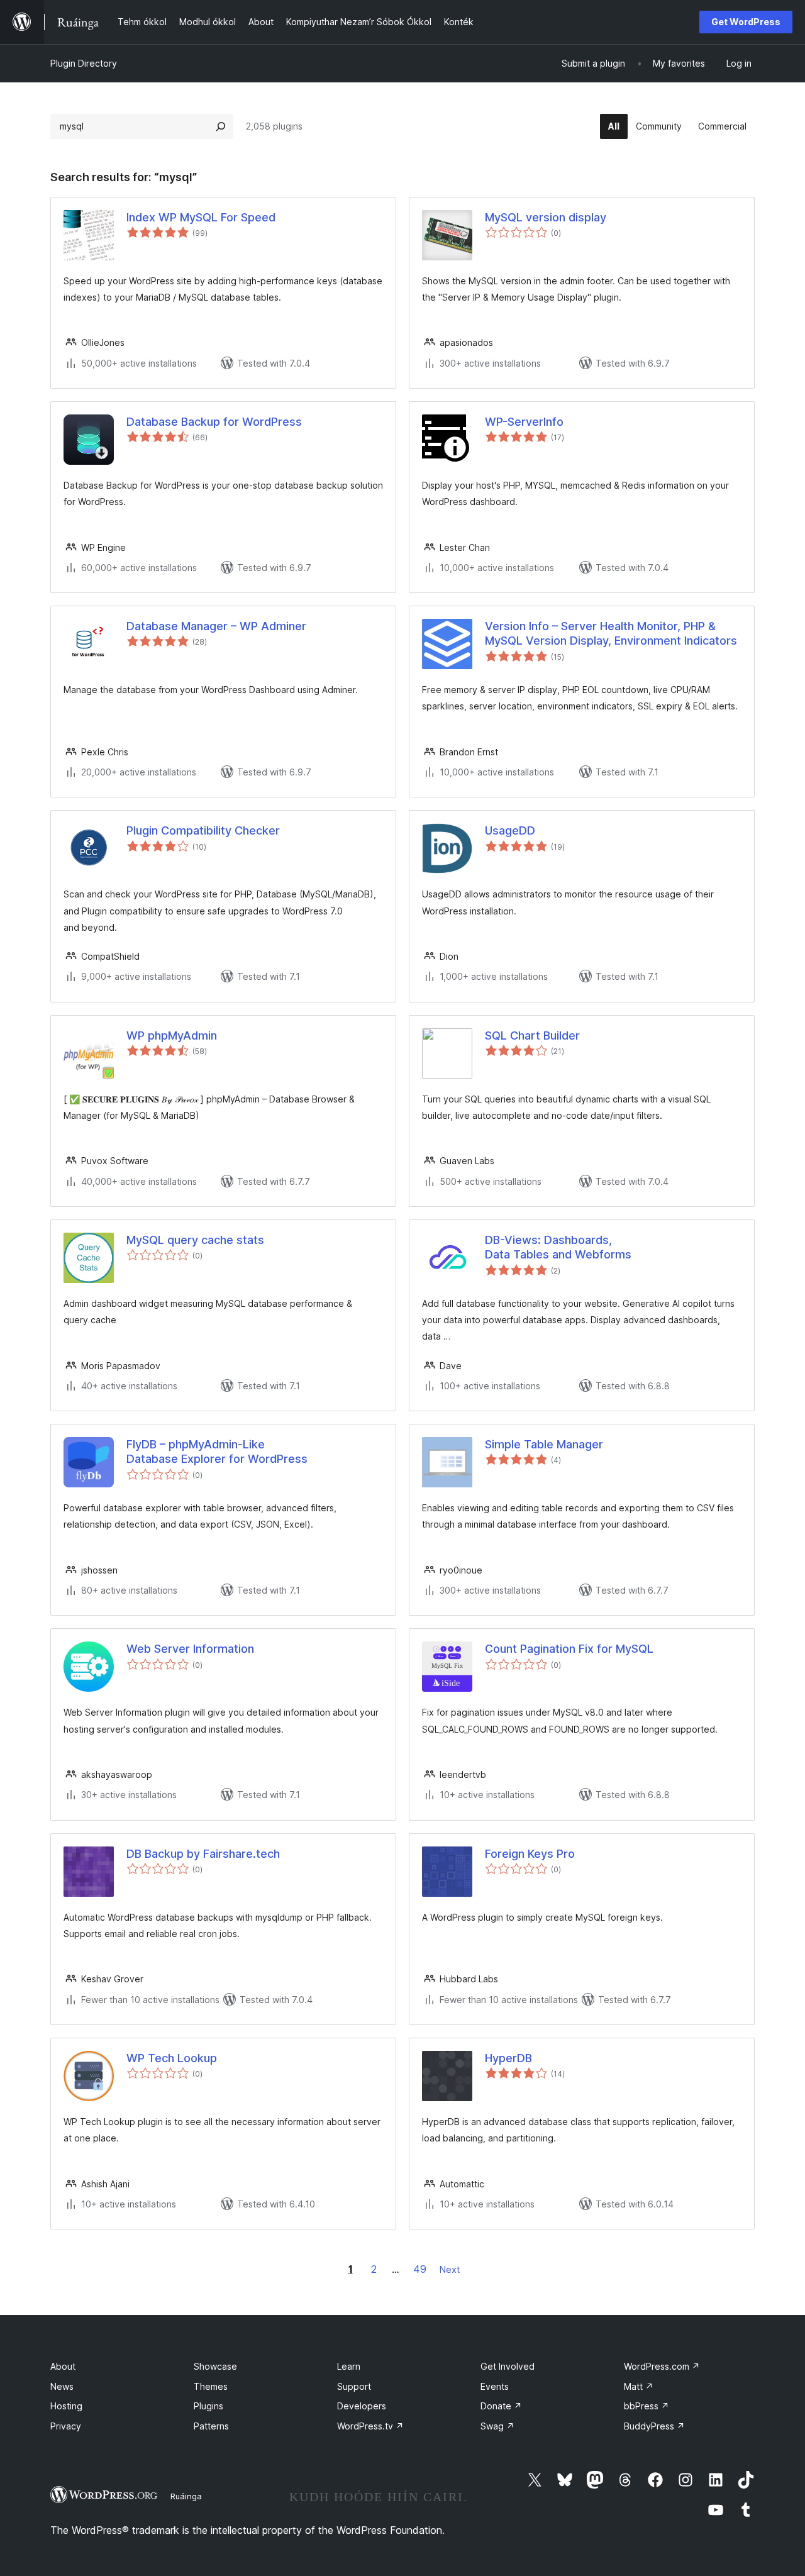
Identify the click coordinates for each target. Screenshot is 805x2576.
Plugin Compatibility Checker (203, 830)
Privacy (66, 2426)
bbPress (647, 2406)
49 (420, 2269)
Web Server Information (190, 1649)
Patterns (211, 2426)
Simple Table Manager (544, 1444)
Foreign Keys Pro (530, 1854)
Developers (362, 2406)
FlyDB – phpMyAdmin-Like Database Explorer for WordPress (217, 1452)
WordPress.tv (370, 2426)
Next (450, 2269)
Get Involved (508, 2366)
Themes (211, 2386)
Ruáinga (186, 2496)
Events (495, 2386)
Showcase (215, 2366)
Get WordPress (746, 22)
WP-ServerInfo (524, 422)
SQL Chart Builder (532, 1035)
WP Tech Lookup (172, 2058)
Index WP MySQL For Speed (201, 217)
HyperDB (508, 2058)
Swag (497, 2426)
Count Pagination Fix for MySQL (569, 1649)
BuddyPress (654, 2426)
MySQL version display (546, 217)
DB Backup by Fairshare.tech (203, 1854)
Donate (501, 2406)
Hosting (66, 2406)
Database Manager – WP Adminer (216, 626)
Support (354, 2386)
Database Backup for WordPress (214, 422)
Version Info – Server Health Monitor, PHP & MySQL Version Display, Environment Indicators (611, 633)
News (62, 2386)
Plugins (208, 2406)
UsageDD (510, 830)
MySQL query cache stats (195, 1240)
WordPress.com (662, 2366)
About (63, 2366)
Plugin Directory (84, 63)
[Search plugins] (221, 126)
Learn (349, 2366)
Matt (639, 2386)
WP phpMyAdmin (172, 1035)
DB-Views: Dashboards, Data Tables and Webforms (558, 1247)
